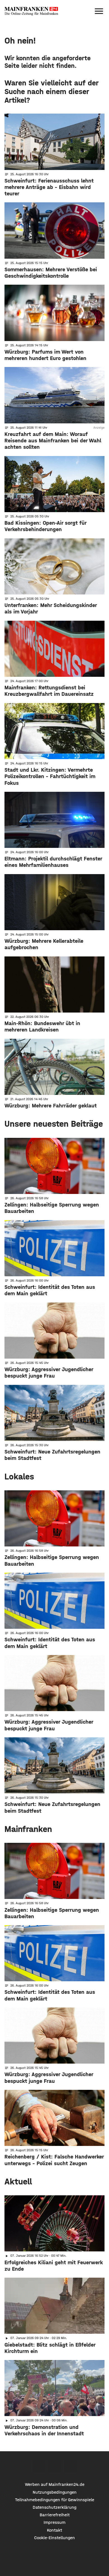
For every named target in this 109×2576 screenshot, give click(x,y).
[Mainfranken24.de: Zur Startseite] (31, 11)
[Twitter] (55, 2466)
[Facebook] (39, 2466)
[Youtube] (71, 2466)
